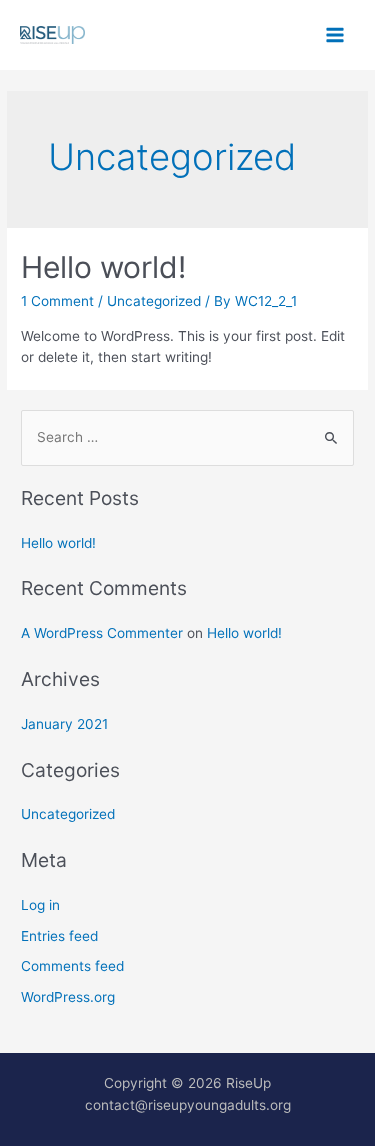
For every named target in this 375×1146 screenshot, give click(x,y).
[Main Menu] (335, 35)
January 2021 (64, 724)
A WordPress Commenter (102, 633)
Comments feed (72, 966)
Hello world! (103, 267)
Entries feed (59, 936)
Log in (40, 905)
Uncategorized (154, 301)
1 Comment (57, 301)
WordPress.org (68, 997)
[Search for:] (187, 437)
